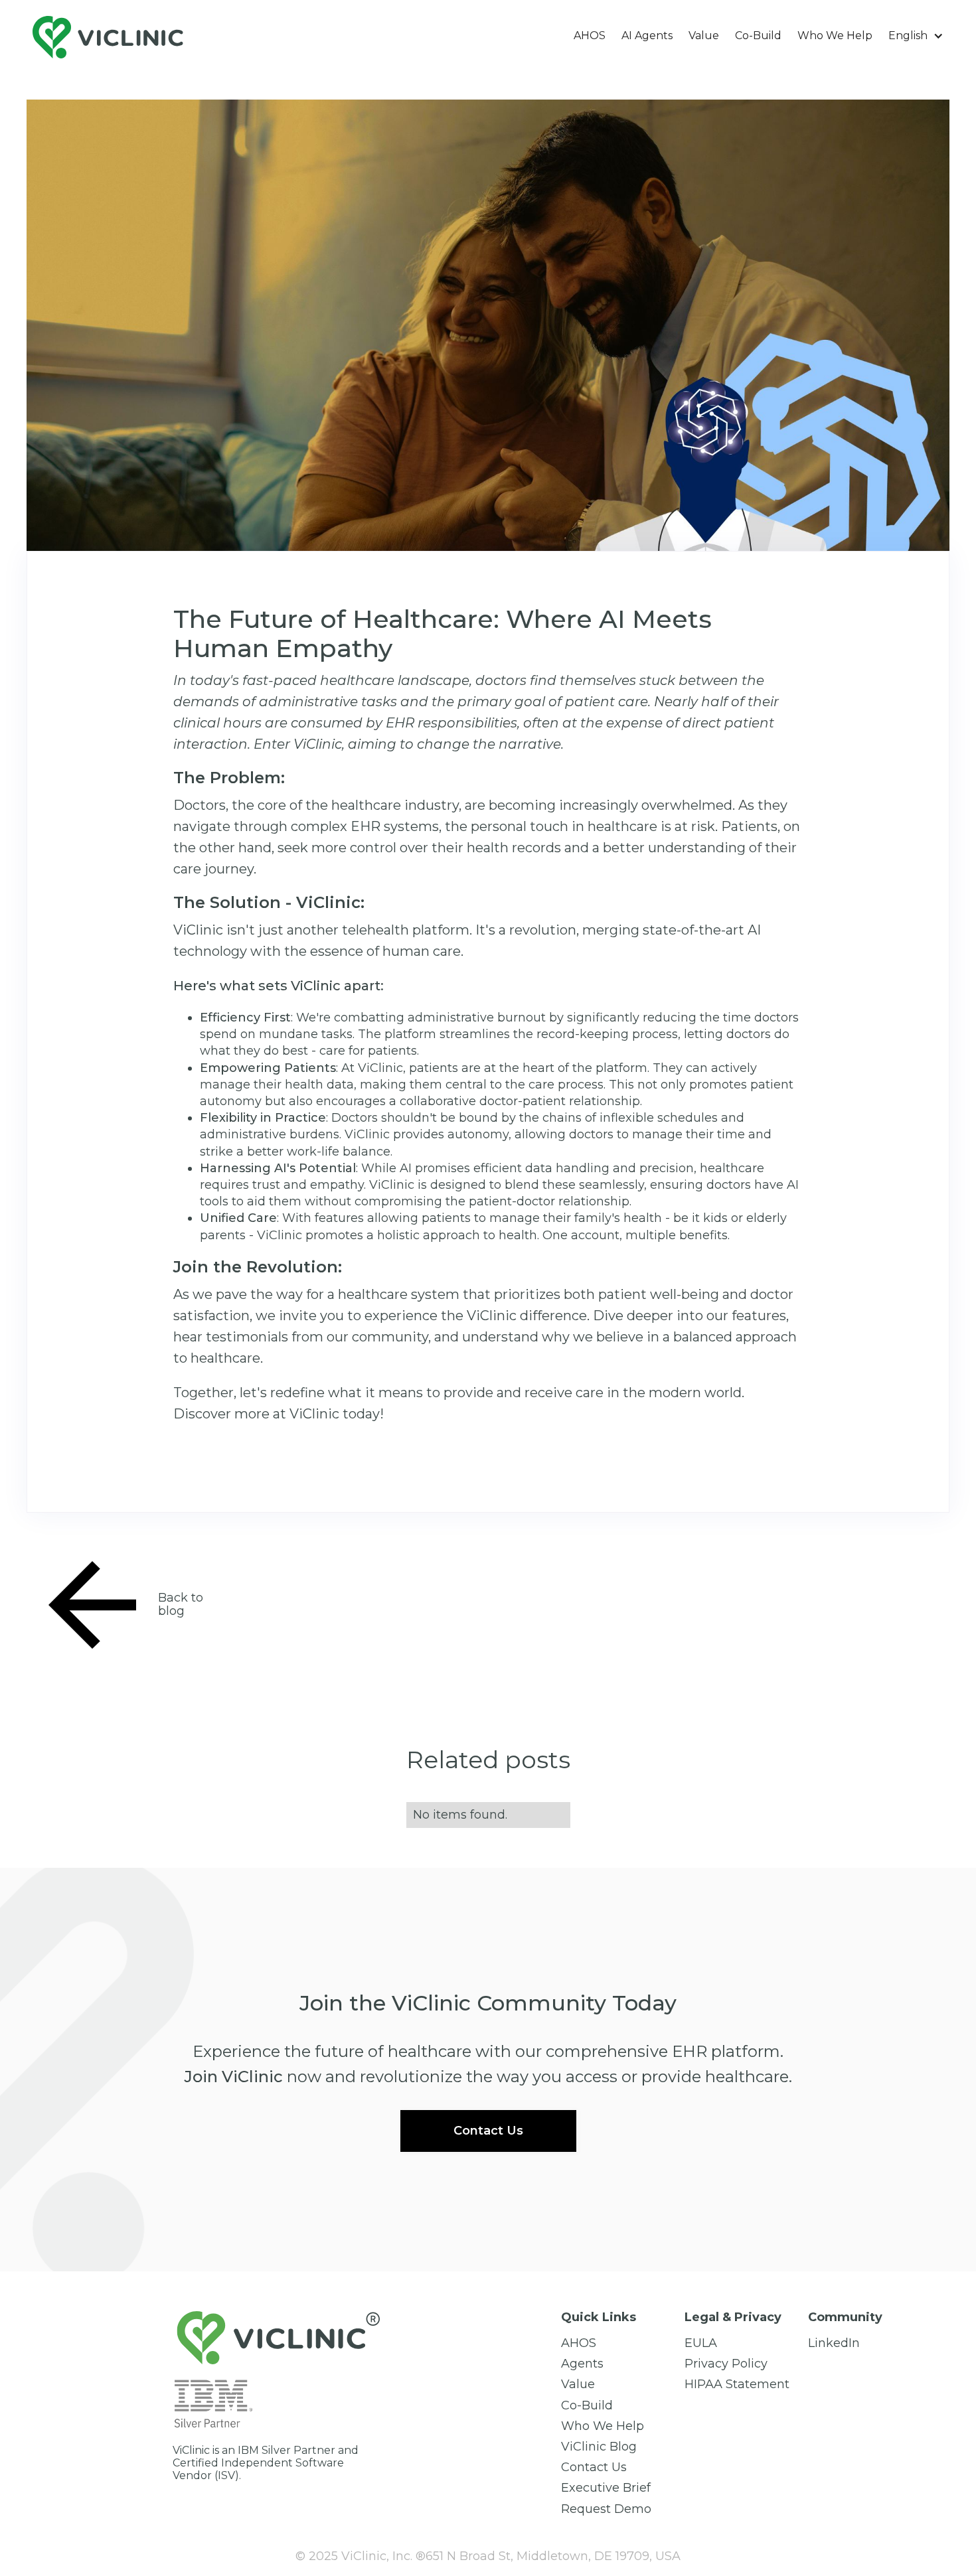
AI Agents (647, 36)
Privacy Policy (726, 2364)
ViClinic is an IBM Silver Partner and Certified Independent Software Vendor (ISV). (266, 2463)
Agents (582, 2364)
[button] (916, 36)
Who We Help (835, 36)
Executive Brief (606, 2488)
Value (704, 36)
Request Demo (606, 2509)
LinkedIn (834, 2343)
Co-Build (758, 36)
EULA (701, 2343)
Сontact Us (594, 2467)
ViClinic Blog (599, 2447)
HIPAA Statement (737, 2385)
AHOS (590, 36)
